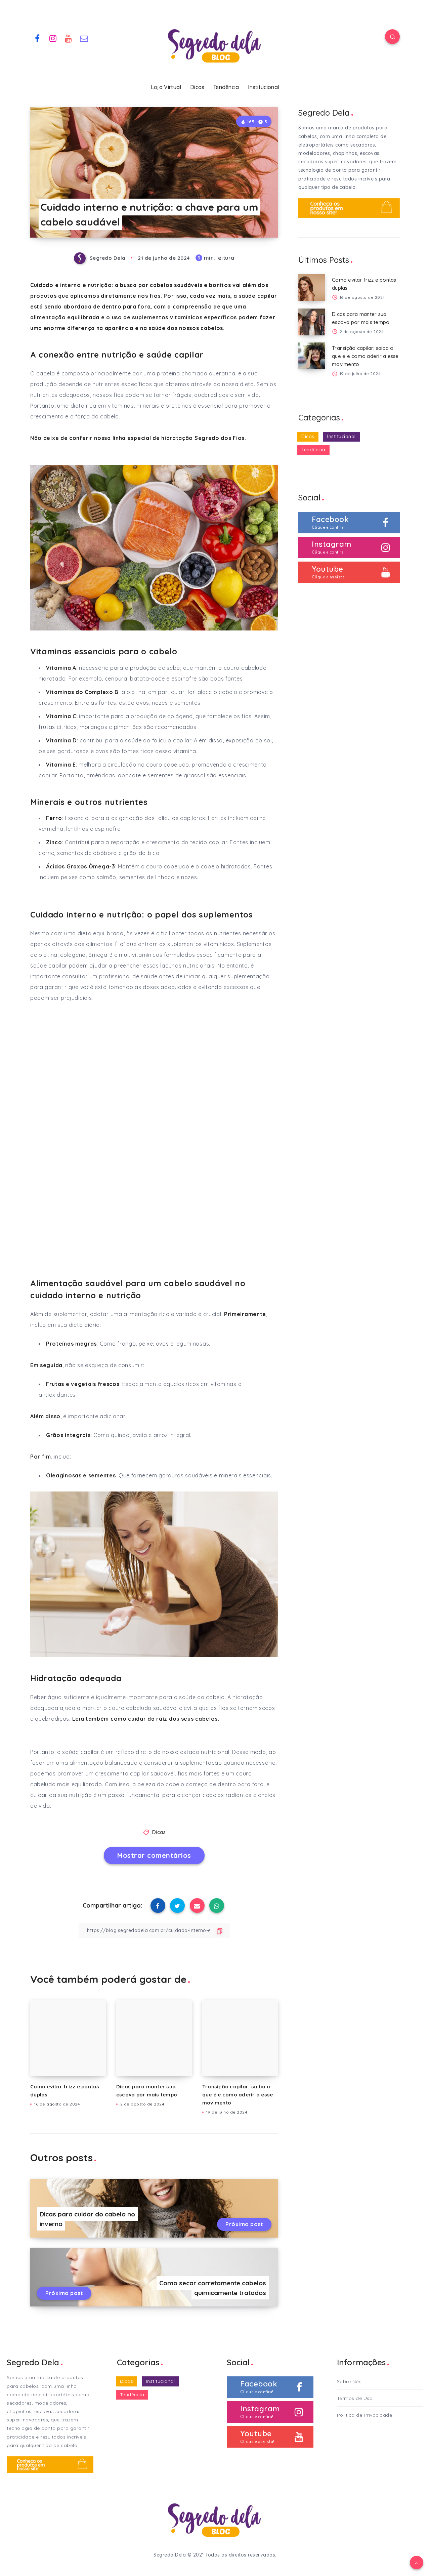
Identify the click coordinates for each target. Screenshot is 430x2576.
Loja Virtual (166, 87)
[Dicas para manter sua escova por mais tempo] (312, 322)
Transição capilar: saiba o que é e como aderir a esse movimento (238, 2095)
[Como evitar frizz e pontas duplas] (312, 288)
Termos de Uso (355, 2398)
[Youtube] (69, 38)
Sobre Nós (349, 2381)
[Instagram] (53, 38)
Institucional (264, 87)
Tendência (226, 87)
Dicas (197, 87)
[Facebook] (37, 38)
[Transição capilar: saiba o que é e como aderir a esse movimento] (312, 356)
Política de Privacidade (365, 2415)
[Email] (84, 38)
